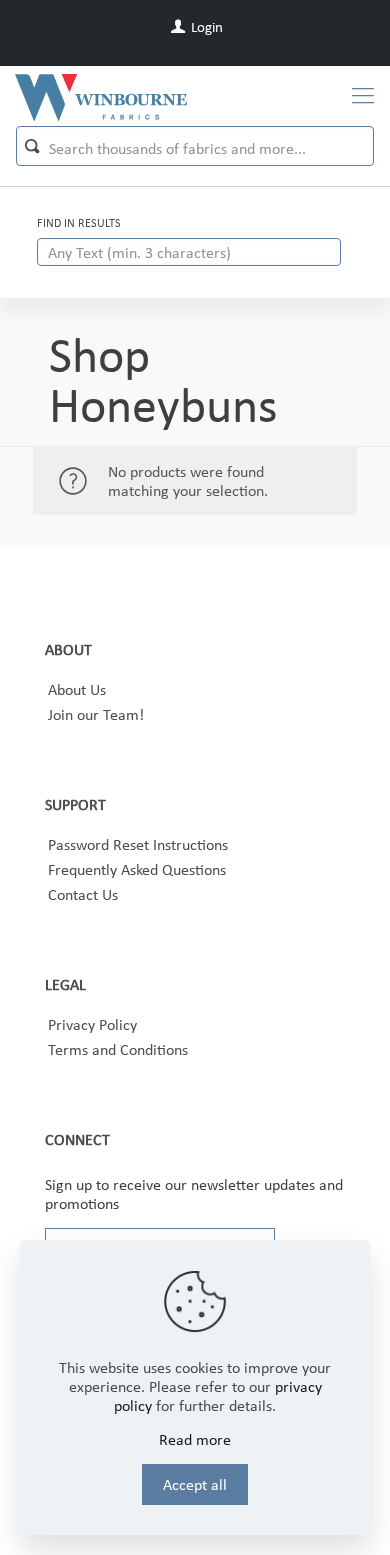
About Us (77, 689)
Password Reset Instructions (138, 844)
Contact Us (83, 894)
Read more (195, 1439)
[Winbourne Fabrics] (101, 96)
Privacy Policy (92, 1024)
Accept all (195, 1484)
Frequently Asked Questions (137, 869)
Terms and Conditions (118, 1049)
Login (205, 27)
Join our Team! (96, 714)
